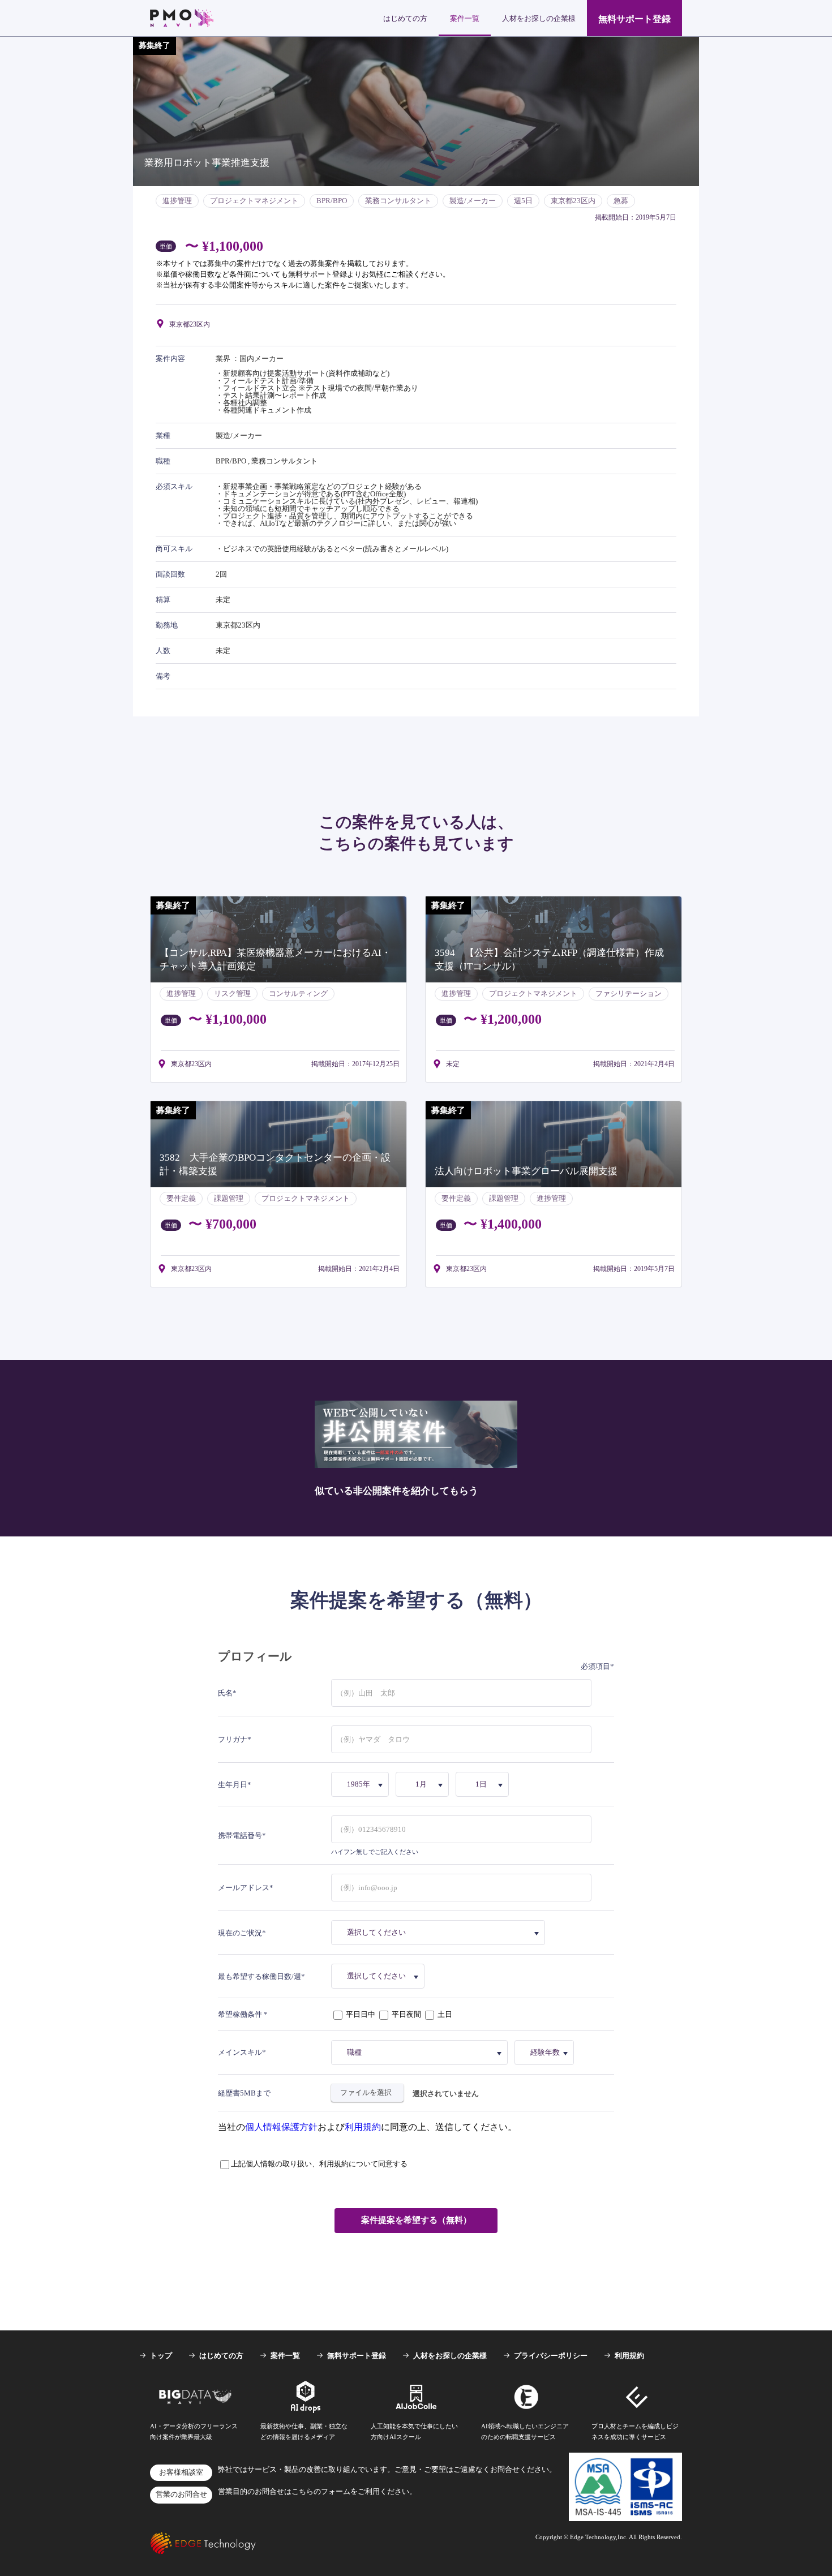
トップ (161, 2356)
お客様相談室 (181, 2472)
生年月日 (233, 1785)
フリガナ (233, 1739)
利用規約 (363, 2127)
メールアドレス (244, 1888)
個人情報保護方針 (281, 2127)
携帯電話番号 (240, 1836)
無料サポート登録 (634, 19)
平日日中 (361, 2014)
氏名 (225, 1693)
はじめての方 (405, 18)
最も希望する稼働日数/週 (260, 1976)
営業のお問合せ (181, 2495)
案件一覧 (465, 18)
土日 (444, 2014)
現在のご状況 (240, 1933)
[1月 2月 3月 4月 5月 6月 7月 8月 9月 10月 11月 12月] (424, 1784)
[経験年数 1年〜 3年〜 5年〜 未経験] (546, 2053)
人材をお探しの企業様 (539, 18)
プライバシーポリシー (551, 2356)
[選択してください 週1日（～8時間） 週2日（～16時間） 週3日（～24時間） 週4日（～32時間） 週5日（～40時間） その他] (380, 1976)
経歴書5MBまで (244, 2093)
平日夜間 (406, 2014)
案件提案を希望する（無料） (416, 2220)
